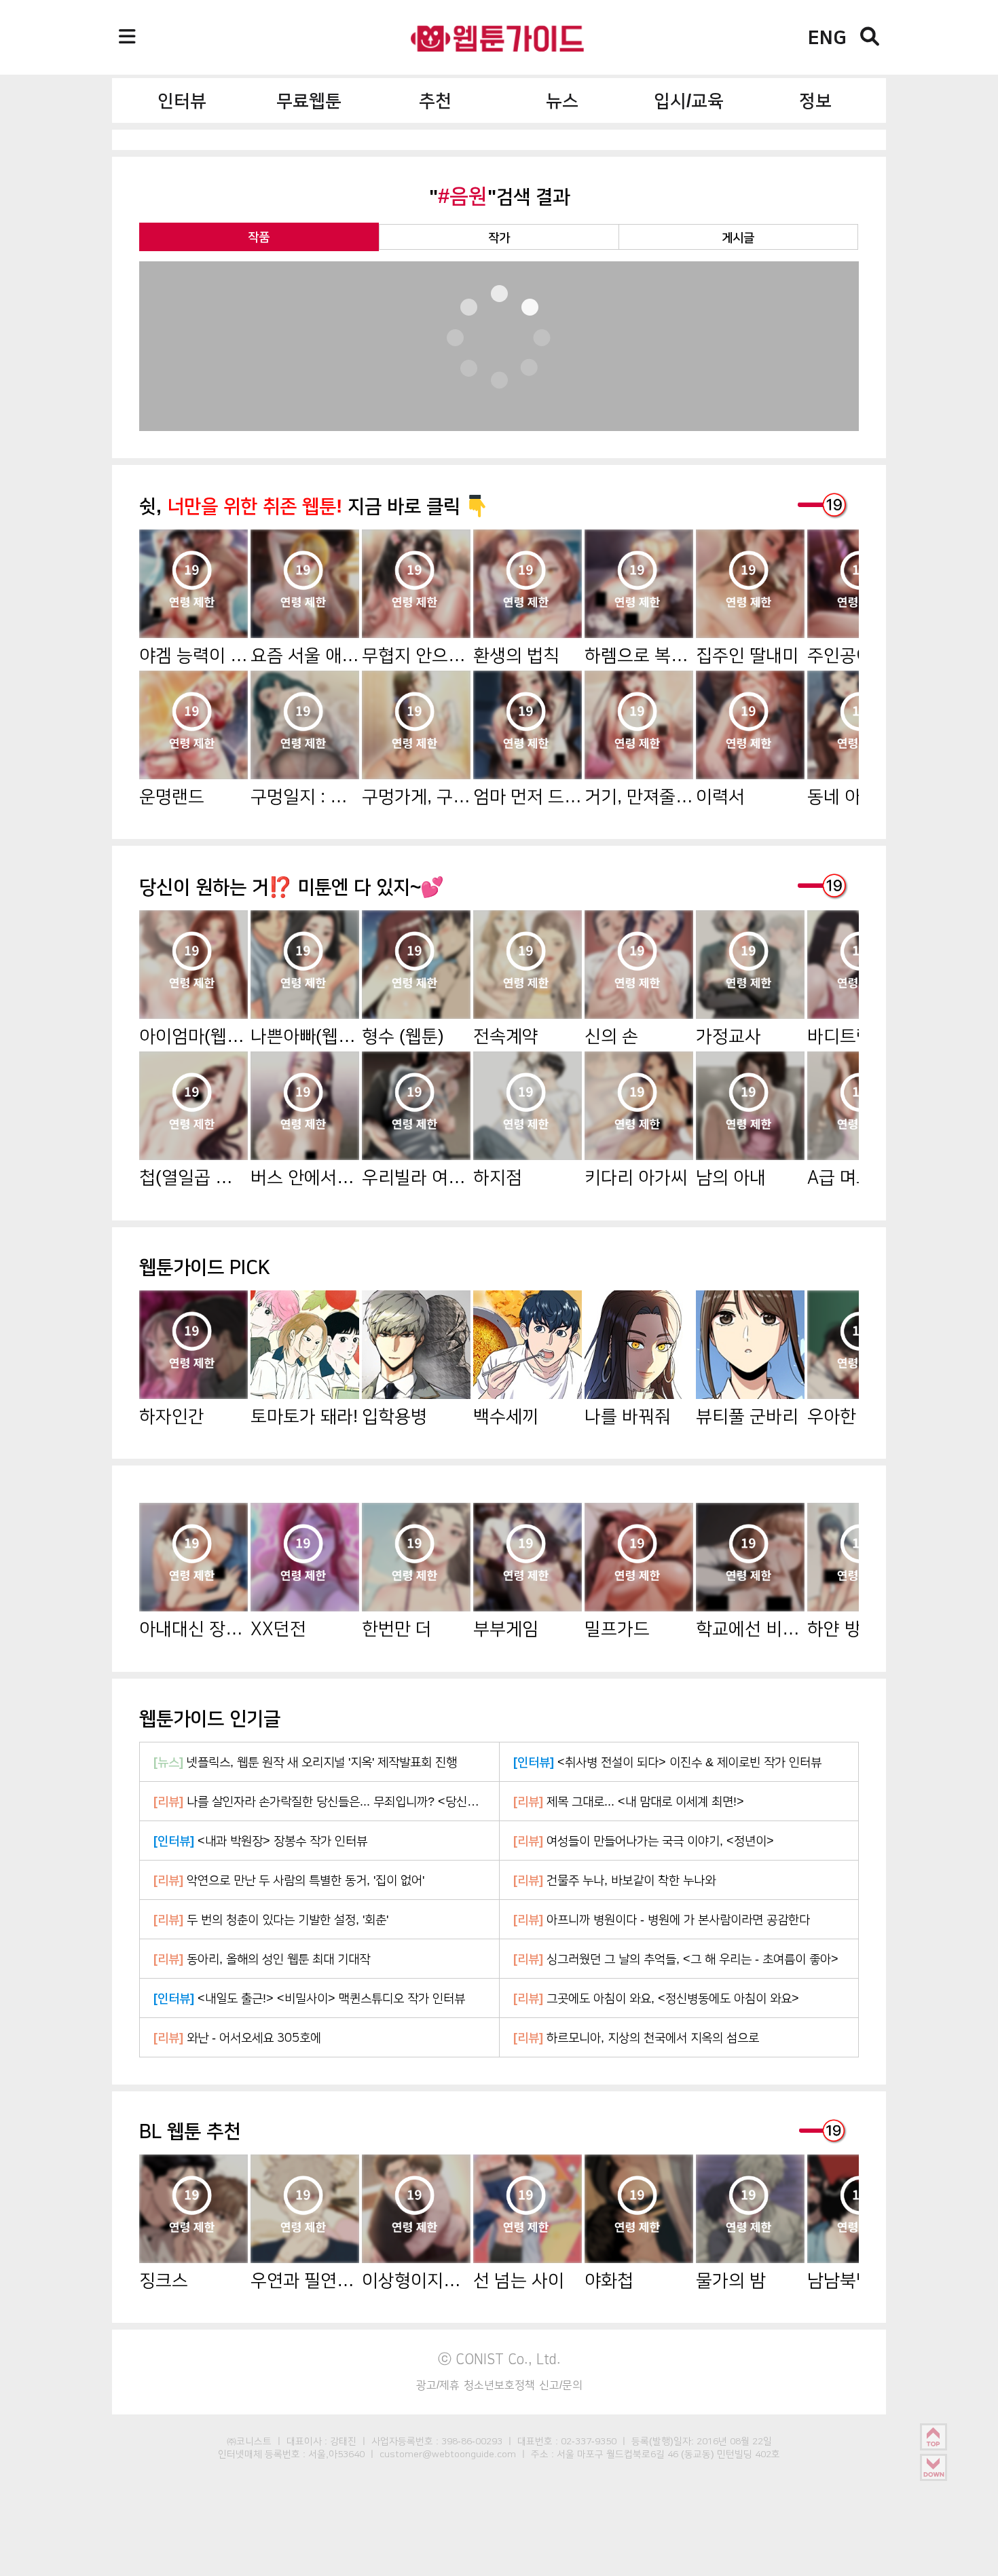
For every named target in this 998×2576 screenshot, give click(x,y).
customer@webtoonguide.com (448, 2454)
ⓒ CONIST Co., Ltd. (499, 2359)
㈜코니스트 (249, 2441)
